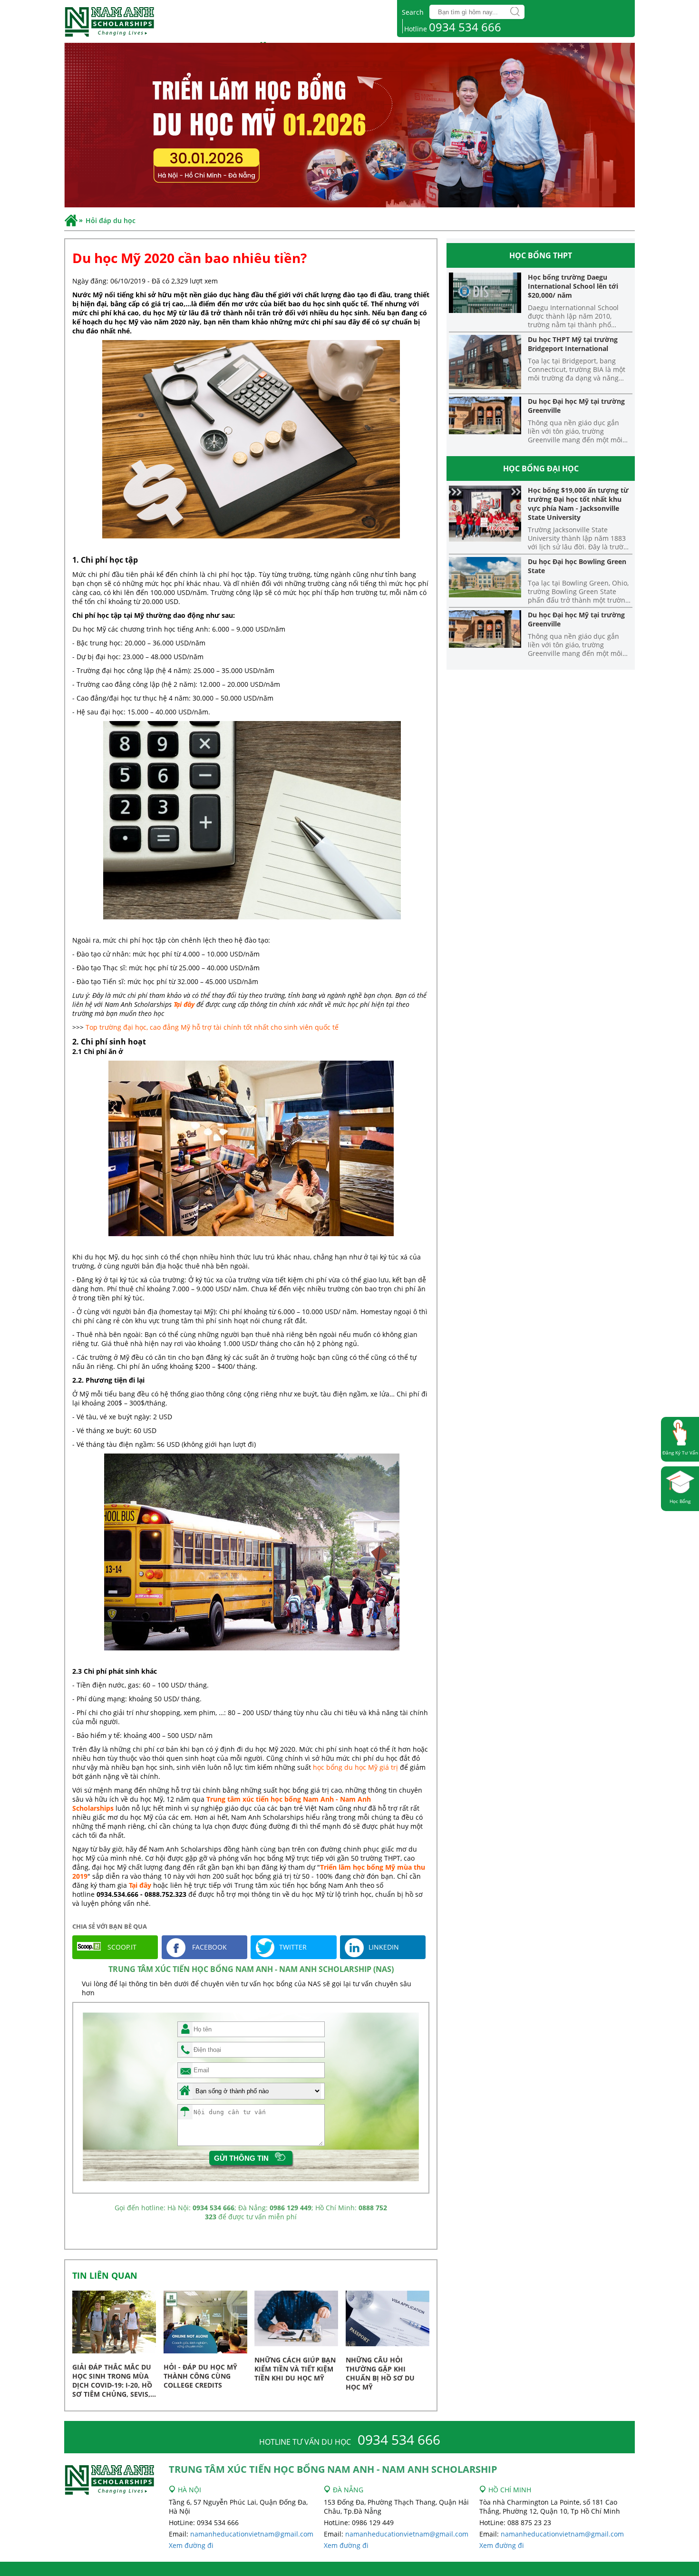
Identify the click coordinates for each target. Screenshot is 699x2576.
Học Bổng (680, 1501)
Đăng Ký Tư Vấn (680, 1453)
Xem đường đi (191, 2545)
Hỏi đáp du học (111, 220)
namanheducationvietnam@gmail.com (252, 2534)
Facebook (209, 1947)
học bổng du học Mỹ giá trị (356, 1767)
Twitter (293, 1947)
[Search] (515, 12)
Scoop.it (121, 1947)
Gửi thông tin (241, 2158)
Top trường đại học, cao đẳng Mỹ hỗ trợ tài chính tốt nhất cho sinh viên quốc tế (211, 1027)
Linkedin (384, 1947)
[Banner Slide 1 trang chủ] (349, 126)
